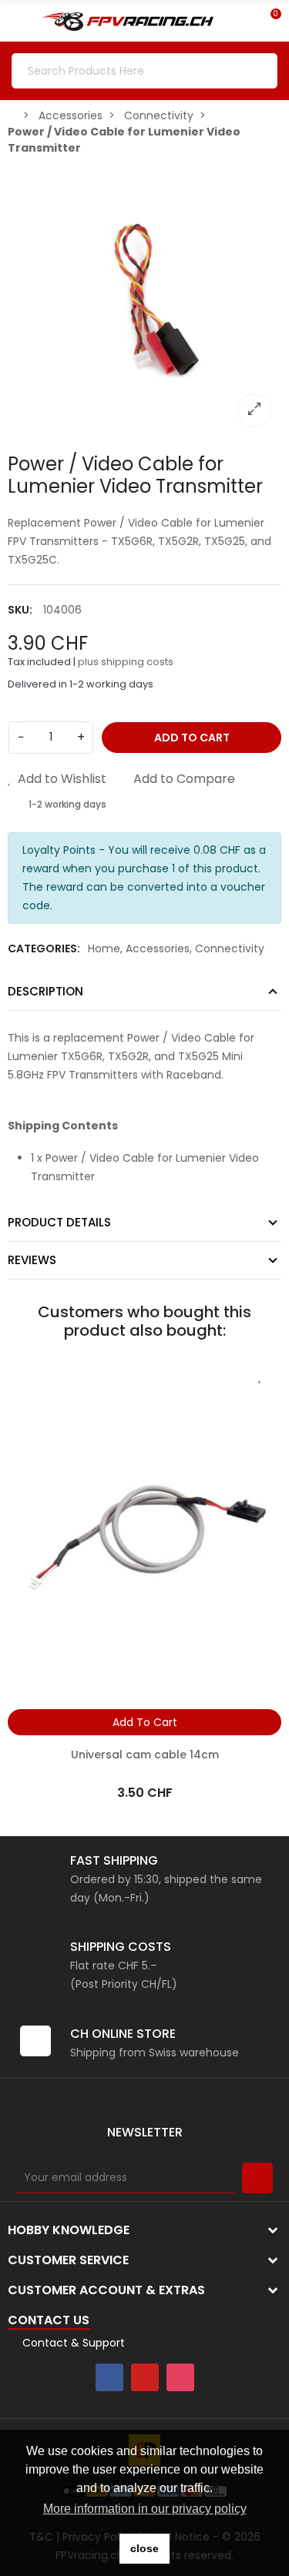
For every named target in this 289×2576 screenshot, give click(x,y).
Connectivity (230, 948)
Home (104, 948)
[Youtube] (145, 2377)
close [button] (144, 2548)
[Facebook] (109, 2377)
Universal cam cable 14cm (145, 1755)
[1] (257, 2178)
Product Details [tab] (59, 1222)
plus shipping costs (126, 662)
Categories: (44, 948)
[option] (144, 301)
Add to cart (192, 738)
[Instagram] (180, 2377)
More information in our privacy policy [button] (145, 2509)
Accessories (158, 948)
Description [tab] (45, 991)
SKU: (20, 610)
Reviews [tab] (32, 1260)
